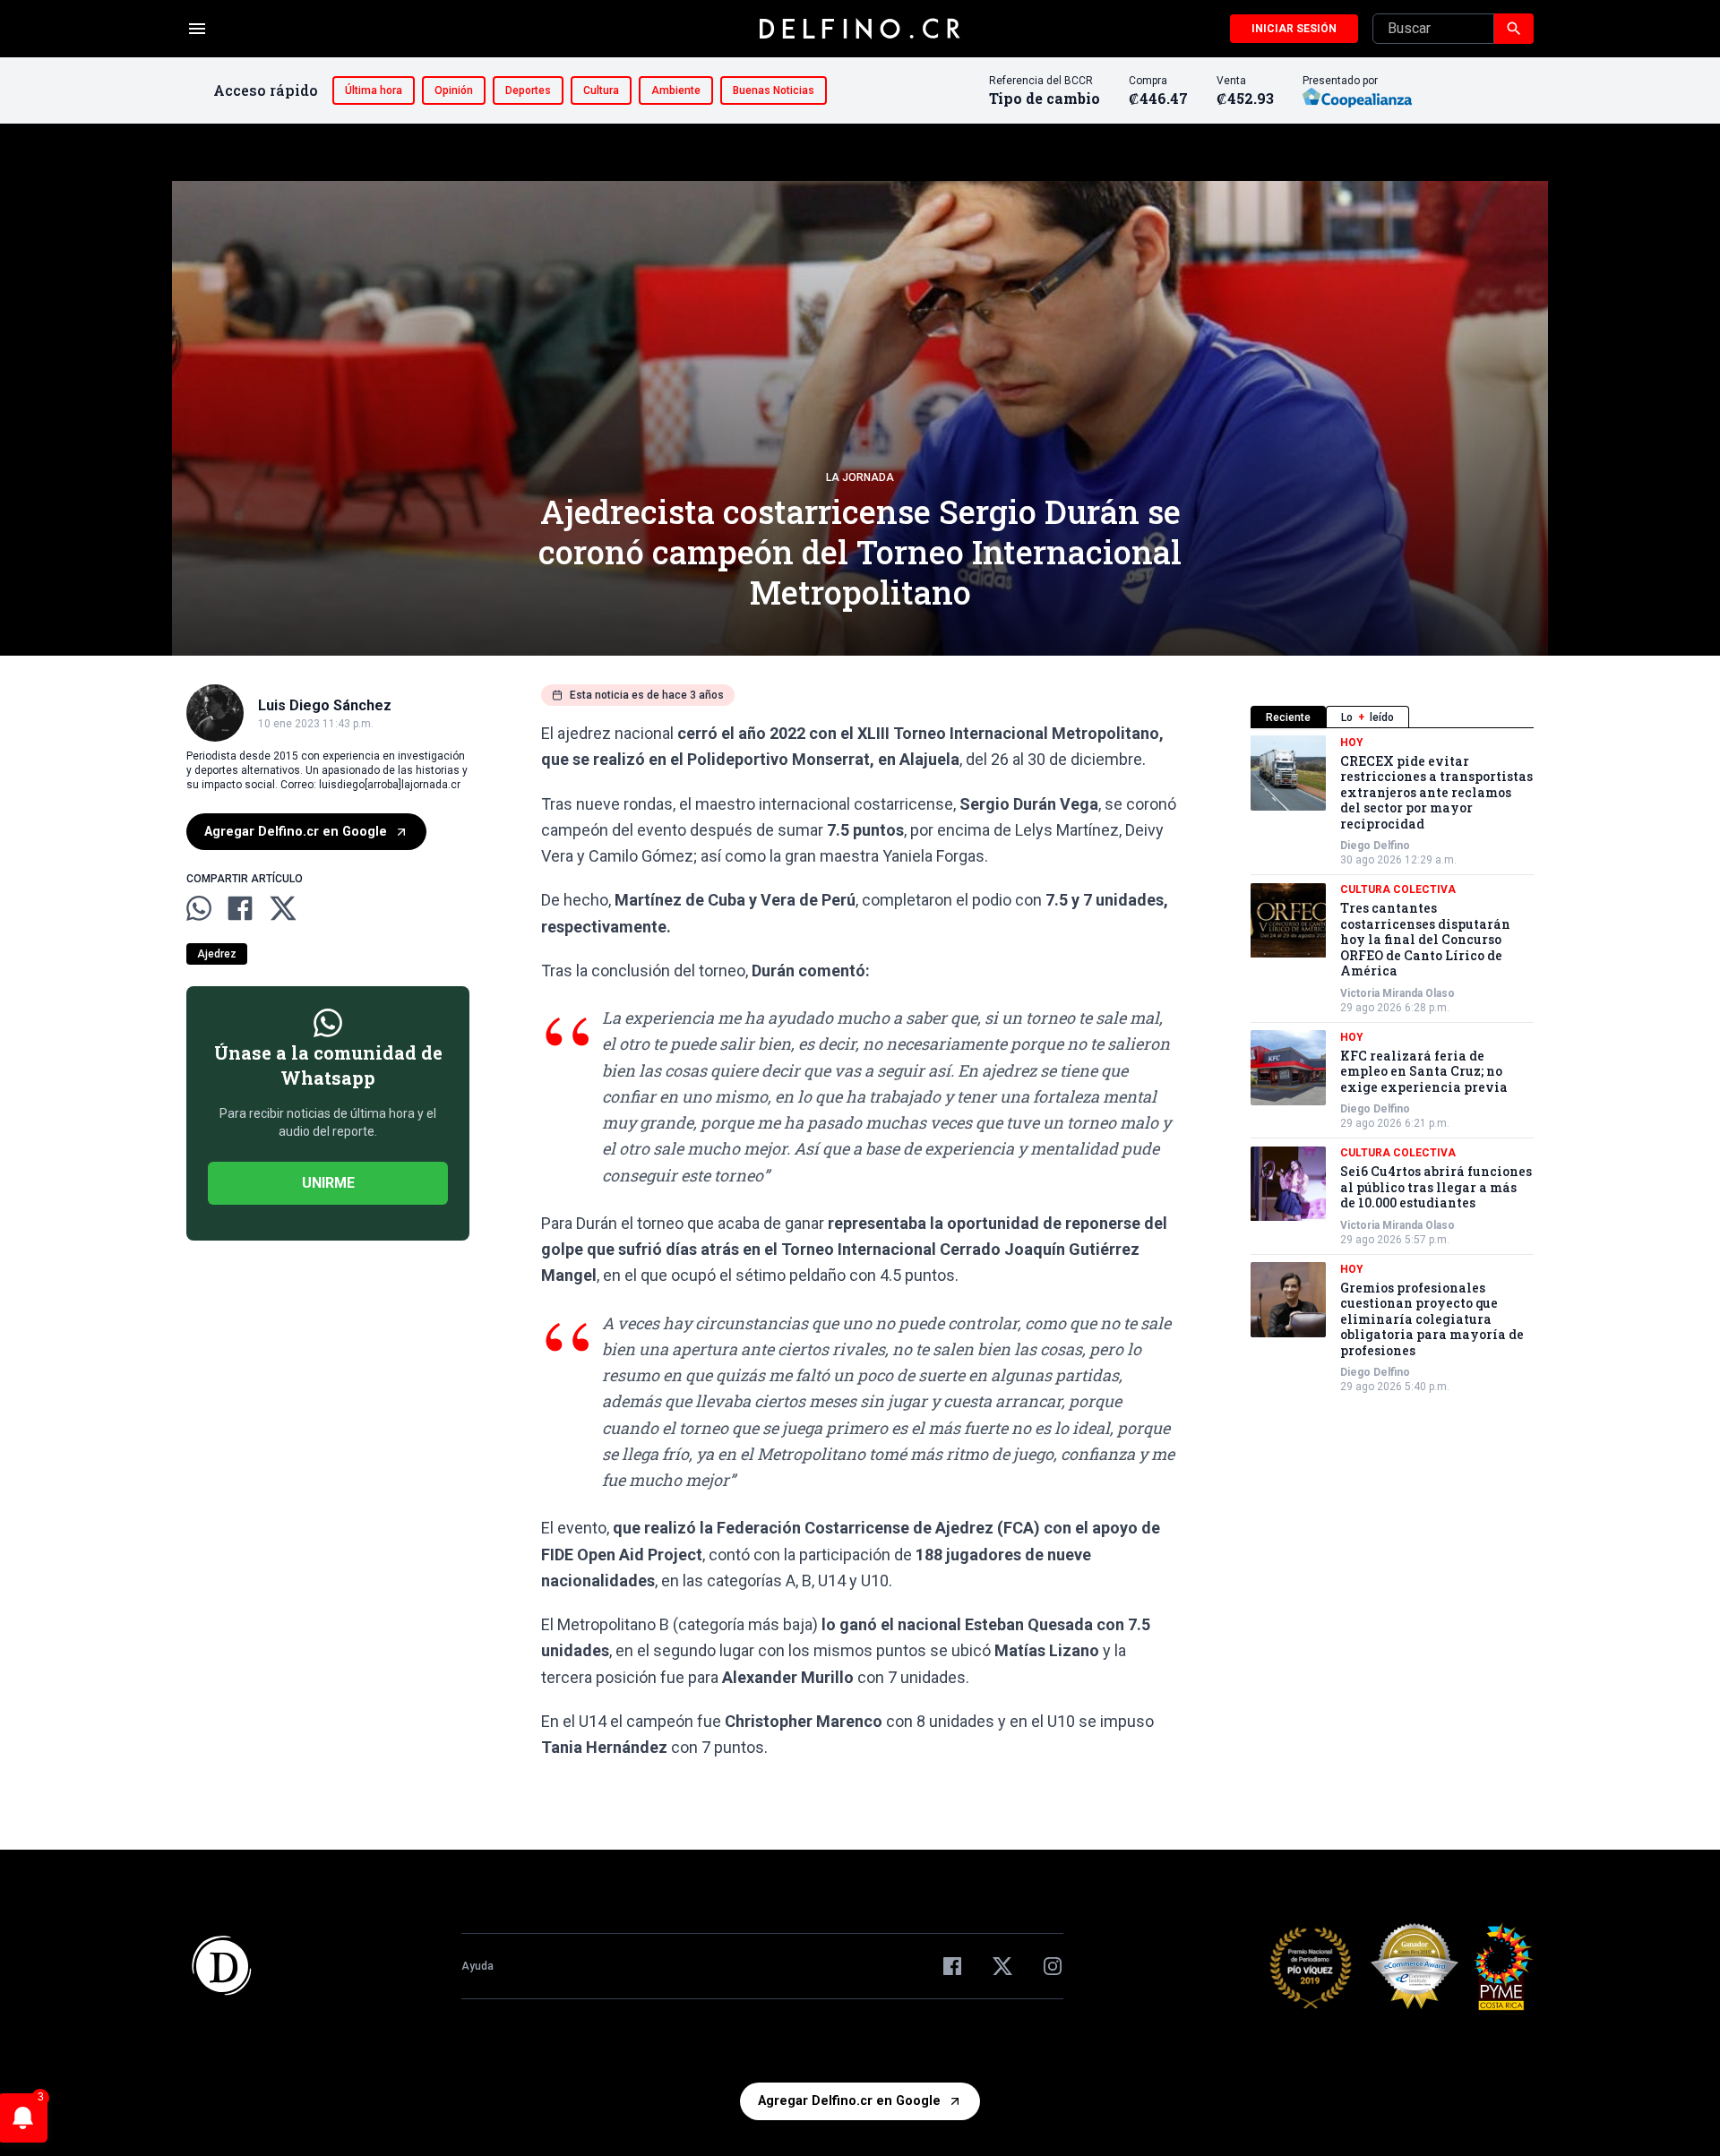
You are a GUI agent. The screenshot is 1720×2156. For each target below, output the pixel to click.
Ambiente (676, 90)
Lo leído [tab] (1367, 717)
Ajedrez (217, 955)
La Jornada (860, 477)
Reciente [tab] (1288, 717)
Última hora (374, 90)
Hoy (1352, 743)
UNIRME (328, 1184)
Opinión (454, 90)
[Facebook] (952, 1966)
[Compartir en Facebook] (240, 908)
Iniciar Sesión (1294, 29)
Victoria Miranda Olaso (1397, 993)
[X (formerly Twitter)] (1002, 1966)
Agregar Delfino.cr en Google (296, 832)
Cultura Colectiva (1398, 890)
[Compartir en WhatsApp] (199, 908)
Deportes (528, 90)
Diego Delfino (1375, 846)
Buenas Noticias (774, 90)
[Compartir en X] (283, 908)
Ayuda (477, 1966)
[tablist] (1392, 717)
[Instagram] (1053, 1966)
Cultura (601, 90)
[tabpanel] (1392, 1065)
